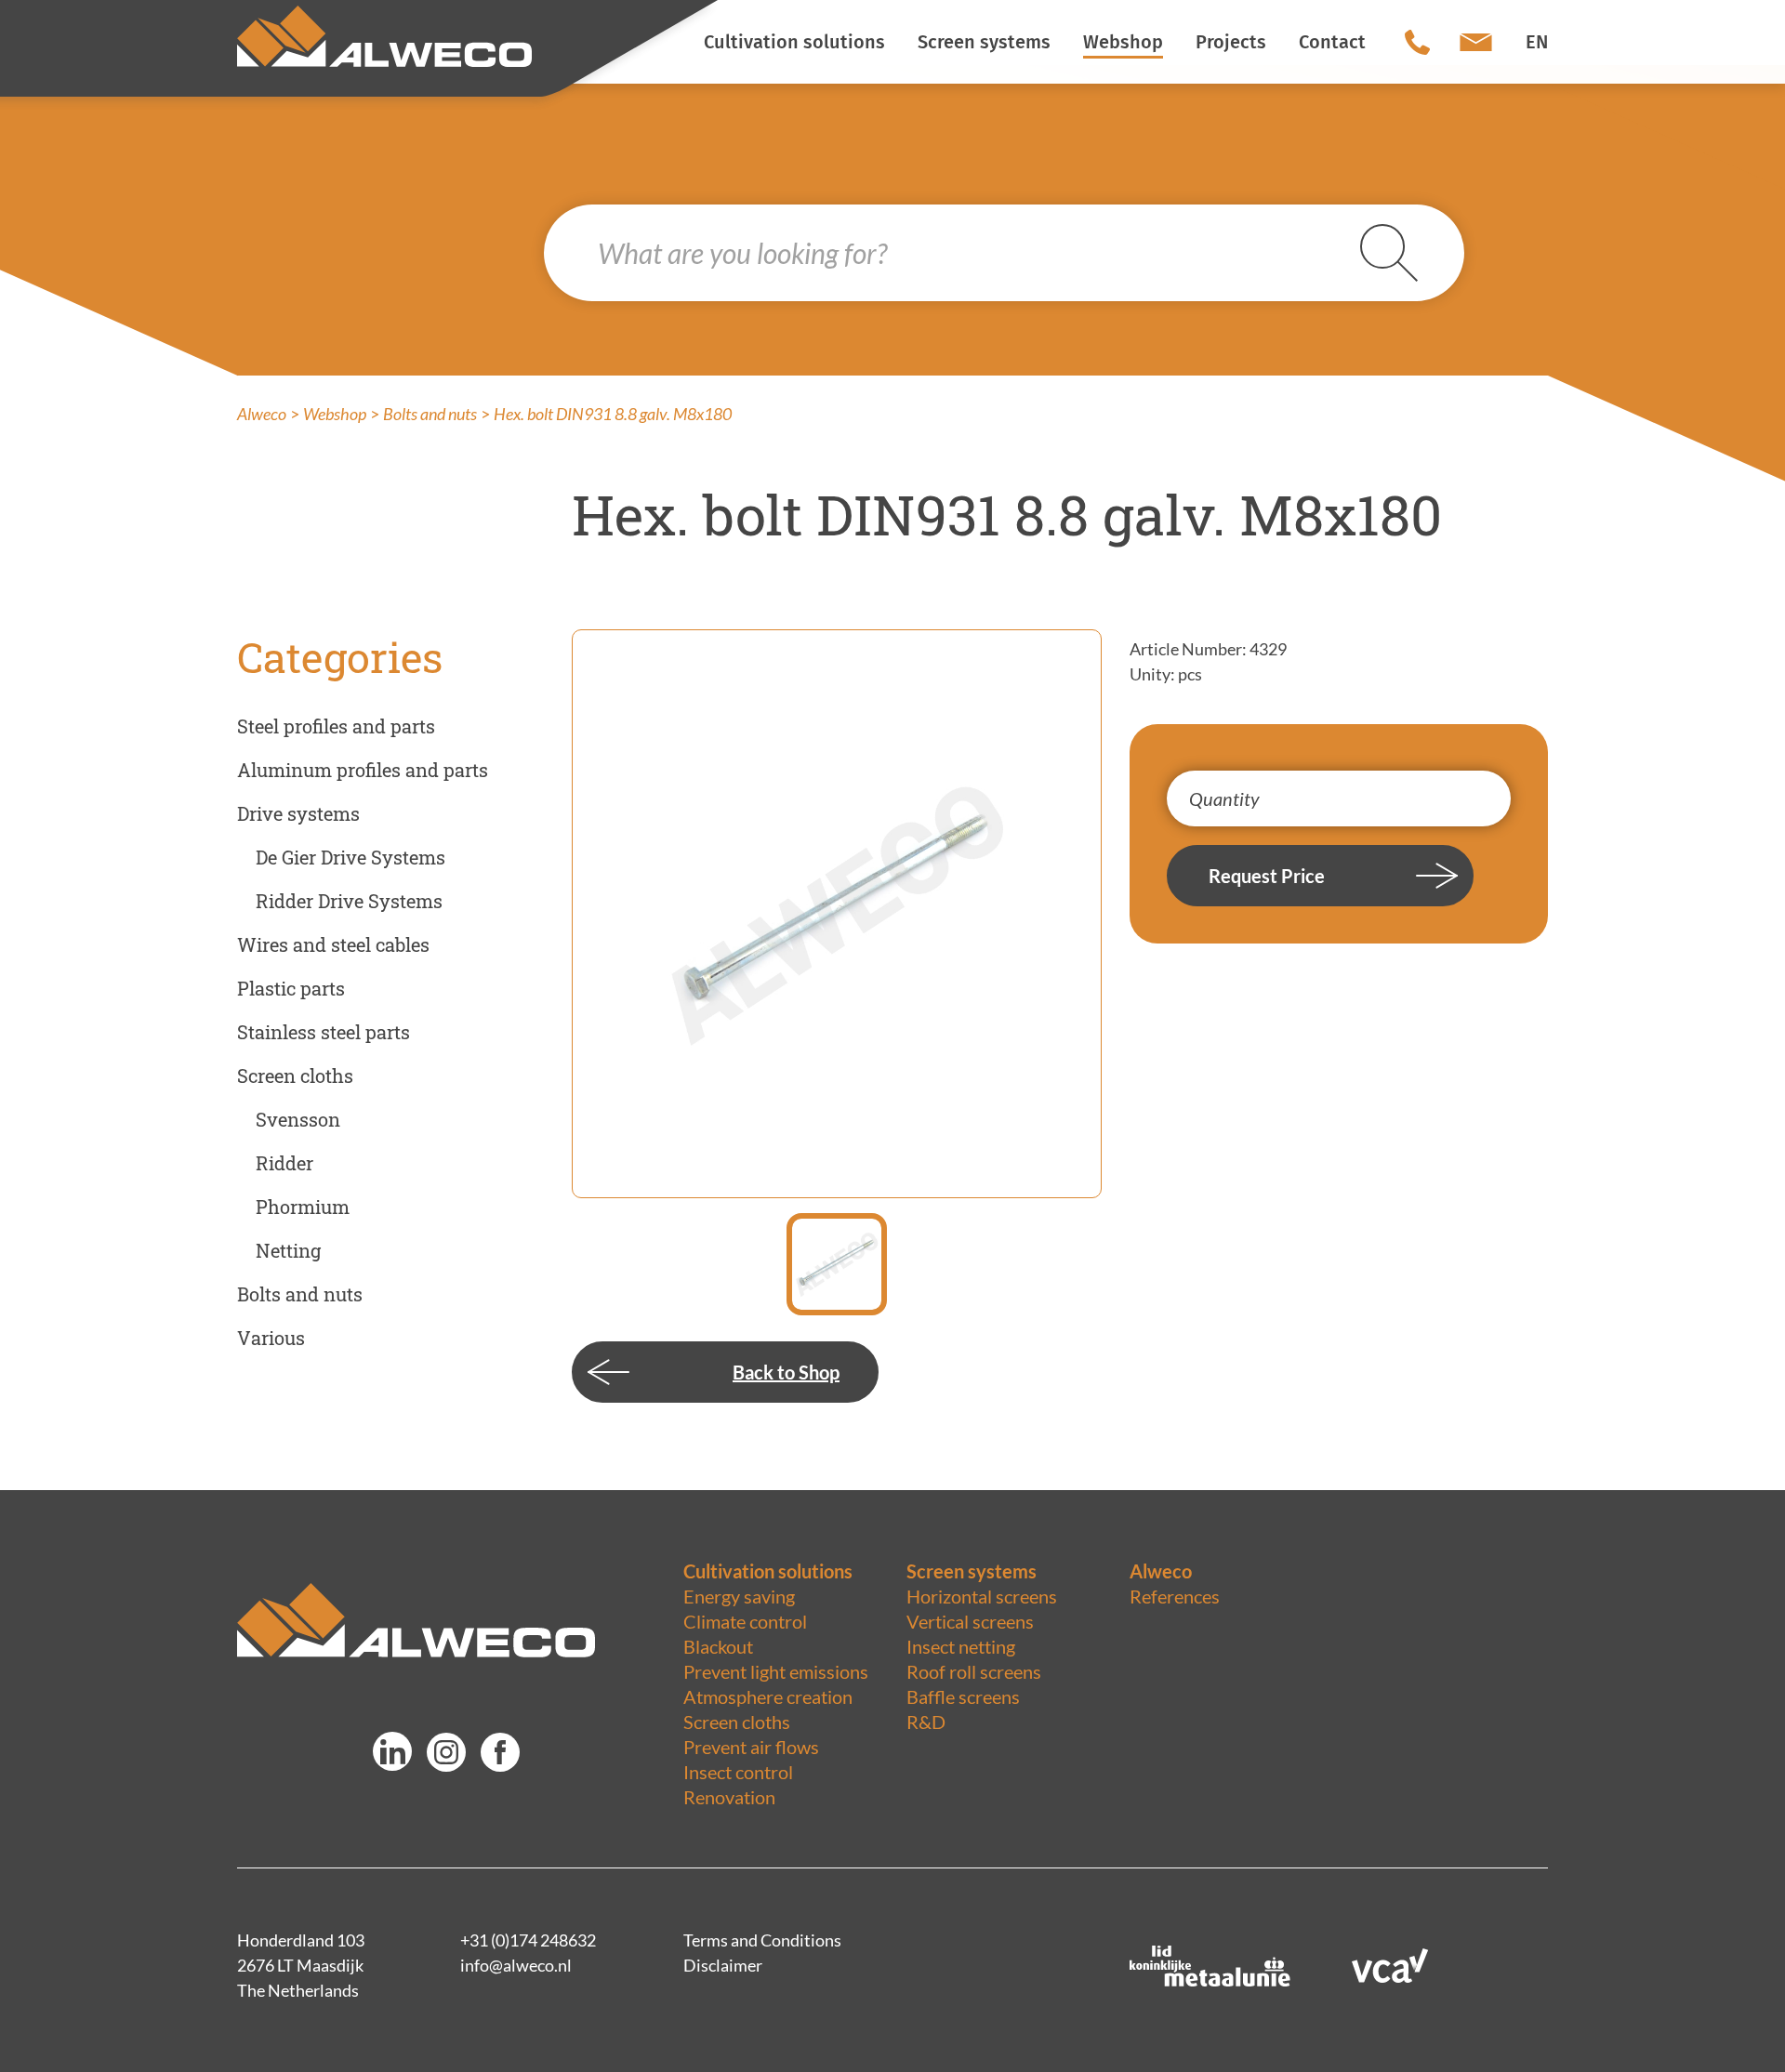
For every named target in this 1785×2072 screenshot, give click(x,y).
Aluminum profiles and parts (363, 770)
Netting (288, 1250)
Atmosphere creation (768, 1696)
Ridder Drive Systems (349, 901)
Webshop (335, 414)
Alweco (262, 414)
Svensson (298, 1119)
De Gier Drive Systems (350, 857)
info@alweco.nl (516, 1965)
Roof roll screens (974, 1671)
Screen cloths (295, 1076)
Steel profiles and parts (336, 726)
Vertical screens (970, 1621)
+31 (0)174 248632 (528, 1940)
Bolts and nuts (430, 414)
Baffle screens (963, 1696)
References (1175, 1596)
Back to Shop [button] (786, 1372)
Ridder (284, 1163)
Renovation (729, 1797)
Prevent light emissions (776, 1671)
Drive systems (298, 813)
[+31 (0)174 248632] (1417, 42)
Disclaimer (723, 1965)
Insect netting (961, 1646)
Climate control (745, 1621)
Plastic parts (291, 988)
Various (271, 1338)
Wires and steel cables (333, 944)
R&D (926, 1722)
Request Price (1267, 876)
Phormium (303, 1207)
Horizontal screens (982, 1596)
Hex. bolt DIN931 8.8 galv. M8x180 (613, 414)
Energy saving (739, 1596)
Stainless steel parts (324, 1032)
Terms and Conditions (762, 1940)
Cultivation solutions (768, 1571)
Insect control (738, 1772)
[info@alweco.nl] (1476, 42)
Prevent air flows (751, 1747)
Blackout (718, 1646)
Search (1412, 253)
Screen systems (972, 1571)
